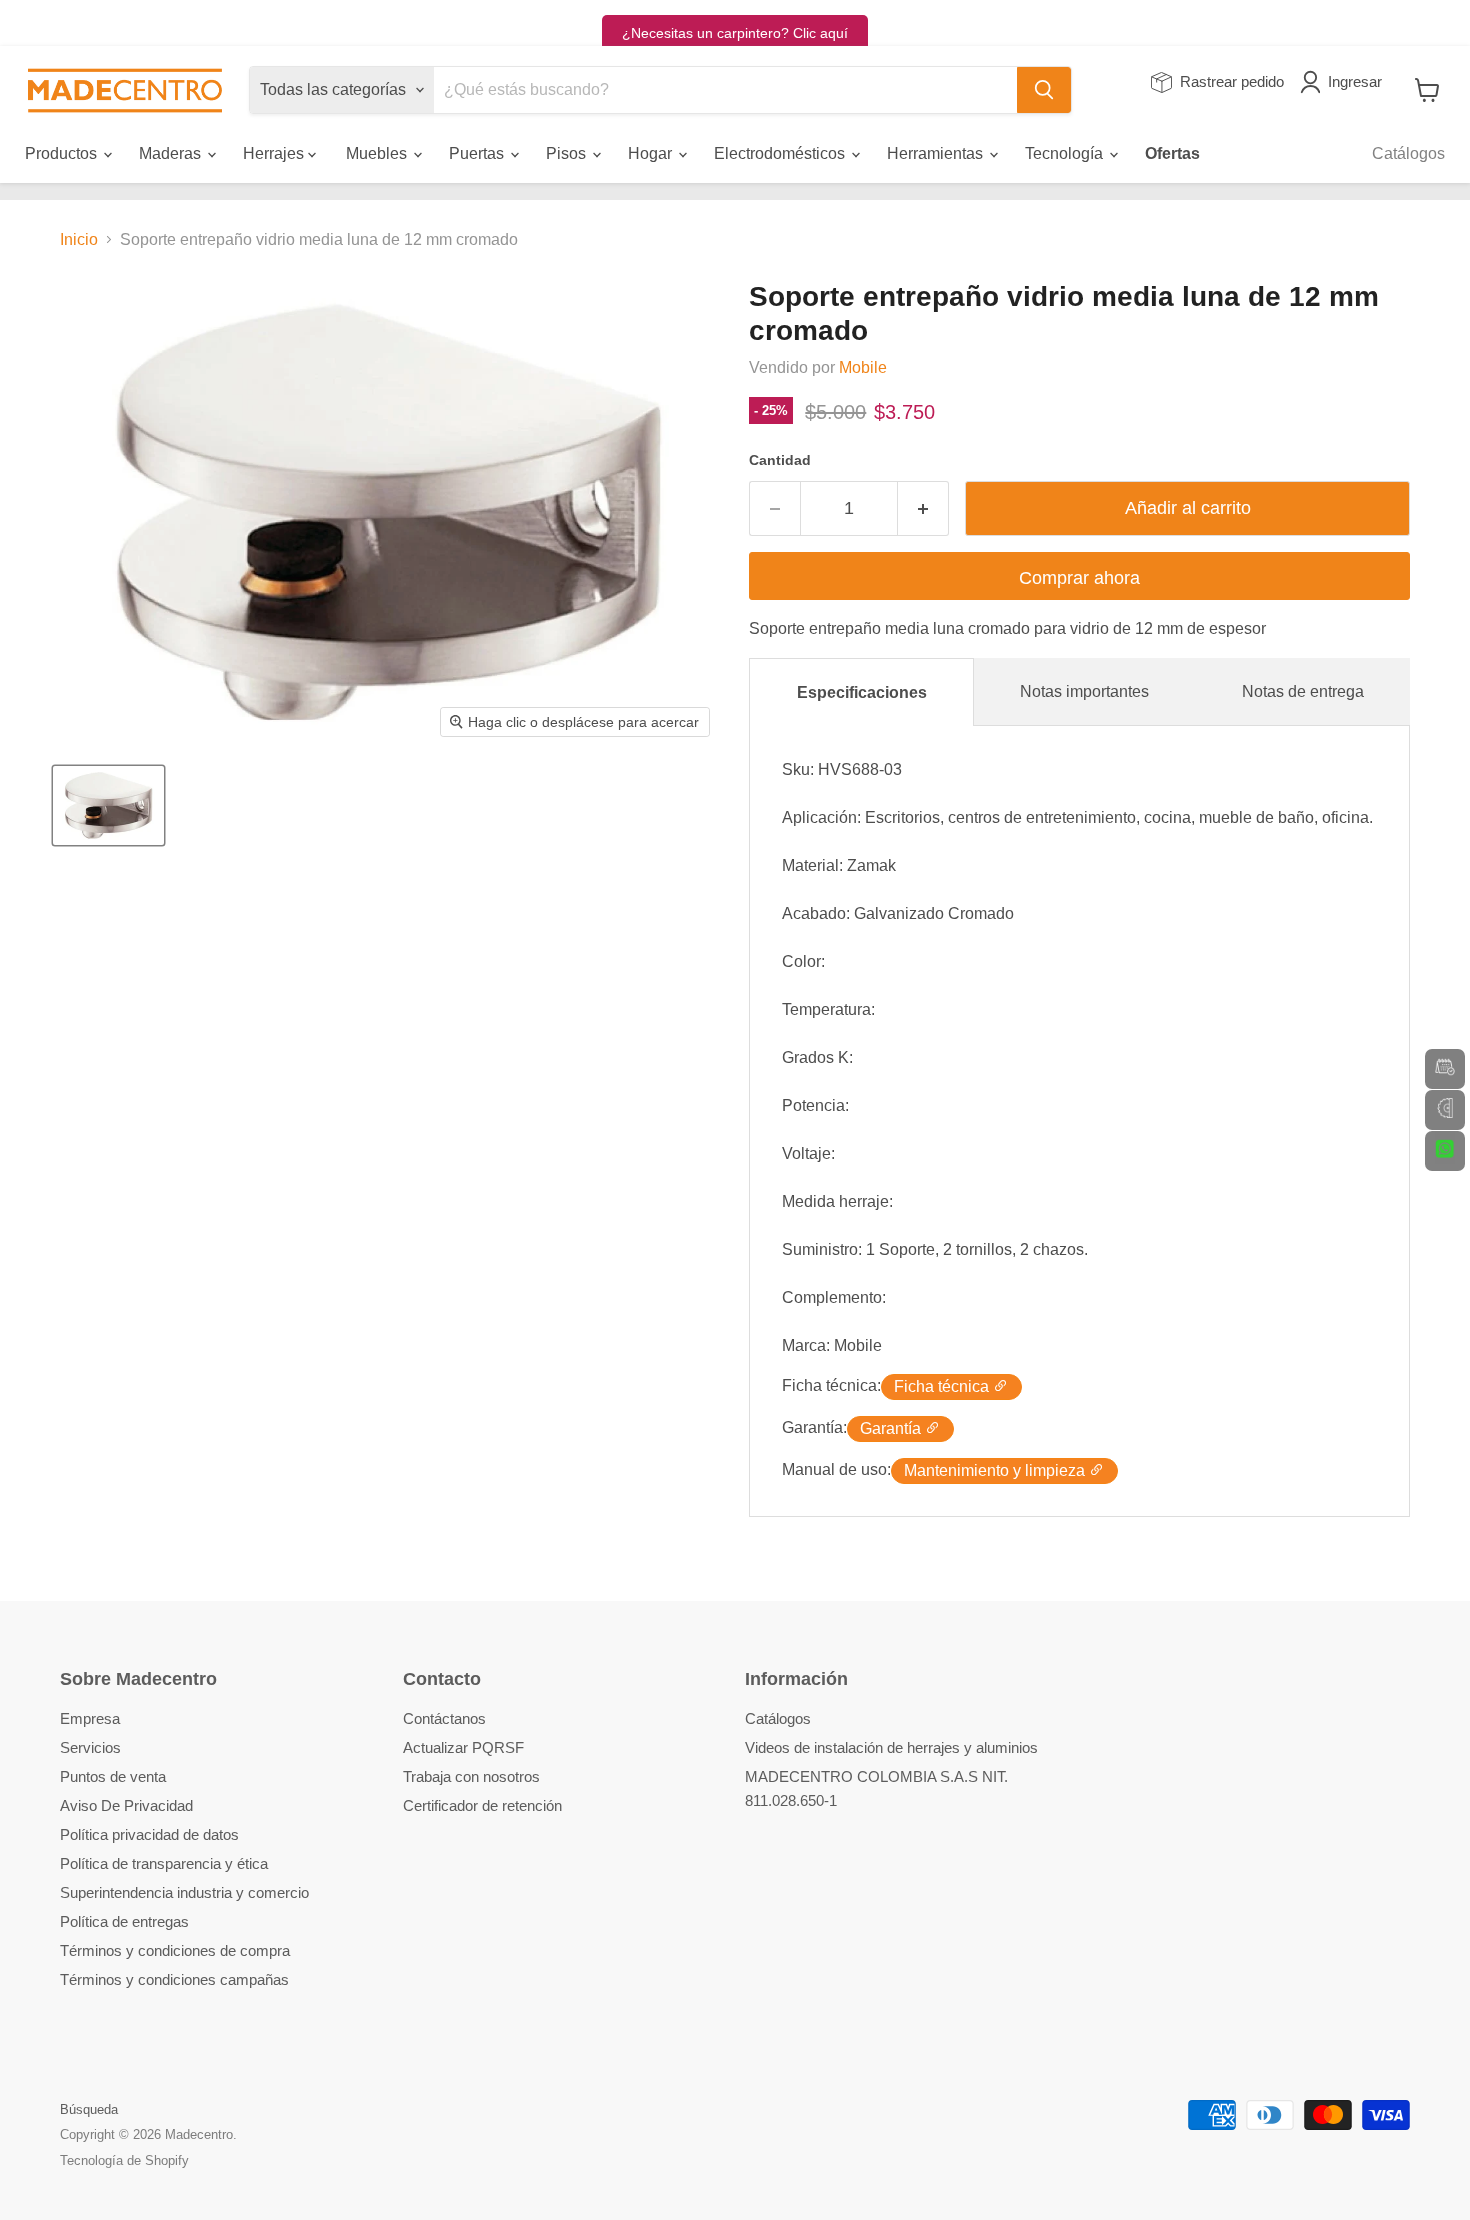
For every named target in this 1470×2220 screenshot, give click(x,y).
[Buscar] (1044, 90)
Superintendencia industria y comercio (184, 1892)
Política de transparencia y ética (164, 1863)
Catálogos (1408, 153)
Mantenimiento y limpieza (996, 1470)
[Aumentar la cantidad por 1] (923, 508)
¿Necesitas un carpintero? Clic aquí (735, 33)
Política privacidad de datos (149, 1834)
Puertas (478, 153)
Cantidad (780, 460)
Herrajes (275, 153)
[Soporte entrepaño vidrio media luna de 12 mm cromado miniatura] (108, 805)
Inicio (79, 239)
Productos (63, 153)
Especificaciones (862, 692)
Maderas (172, 153)
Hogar (652, 153)
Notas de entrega (1303, 691)
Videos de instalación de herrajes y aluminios (891, 1747)
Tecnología (1066, 153)
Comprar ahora (1079, 578)
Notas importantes (1084, 691)
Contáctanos (444, 1718)
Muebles (378, 153)
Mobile (863, 367)
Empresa (90, 1718)
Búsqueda (89, 2109)
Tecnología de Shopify (124, 2160)
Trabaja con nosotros (471, 1776)
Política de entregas (124, 1921)
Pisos (568, 153)
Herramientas (937, 153)
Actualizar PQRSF (463, 1747)
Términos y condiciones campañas (174, 1979)
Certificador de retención (482, 1805)
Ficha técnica (943, 1386)
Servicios (90, 1747)
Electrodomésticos (781, 153)
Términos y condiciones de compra (175, 1950)
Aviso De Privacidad (126, 1805)
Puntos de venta (113, 1776)
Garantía (892, 1428)
